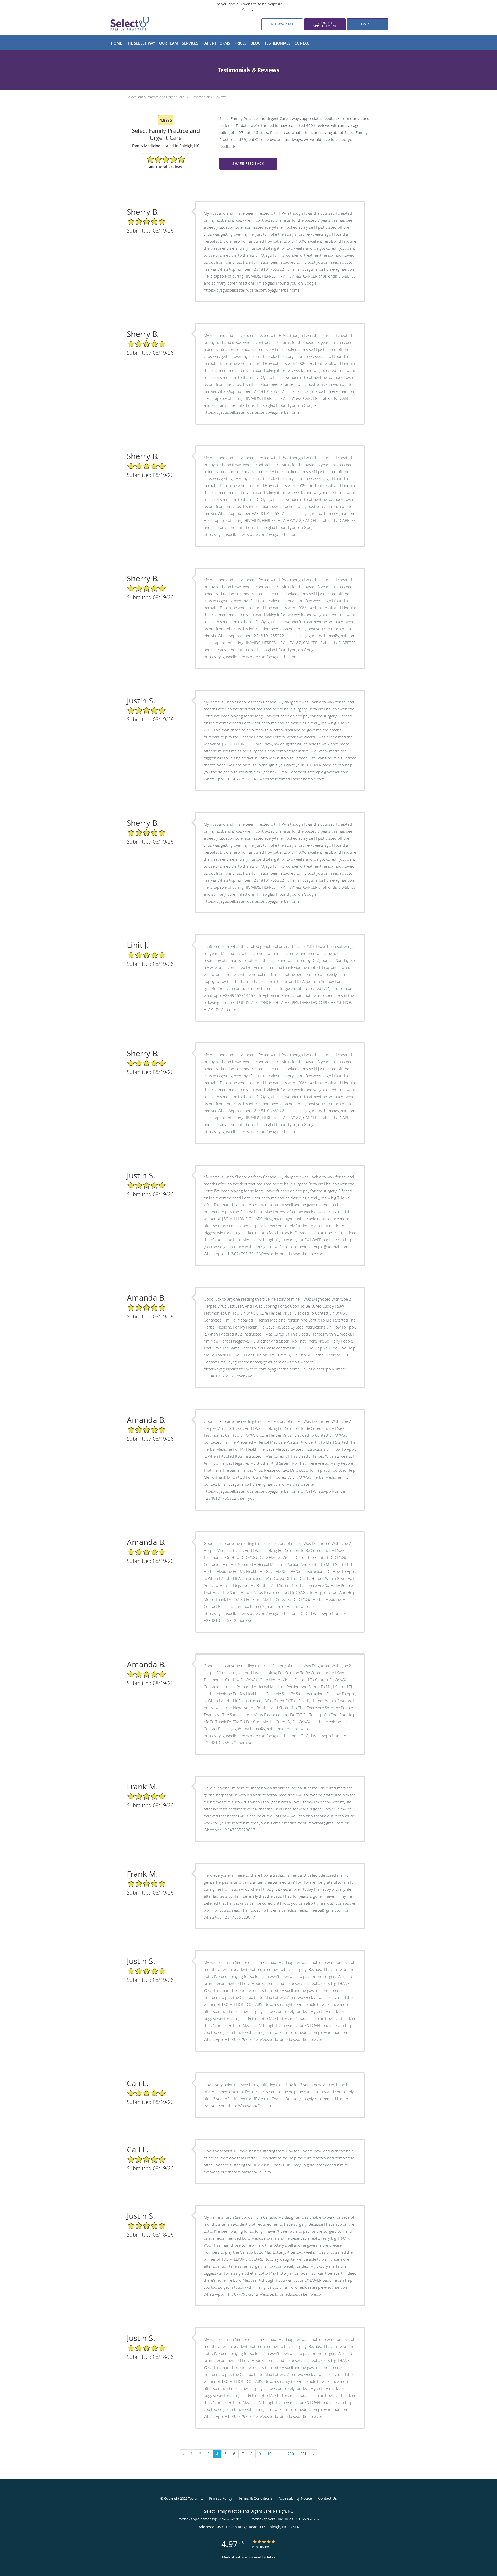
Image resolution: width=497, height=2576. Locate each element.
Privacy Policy (221, 2498)
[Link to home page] (121, 24)
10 (269, 2454)
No (253, 9)
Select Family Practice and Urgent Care (156, 97)
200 (291, 2454)
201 (303, 2454)
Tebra (271, 2557)
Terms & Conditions (255, 2498)
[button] (325, 24)
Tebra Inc (195, 2498)
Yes (245, 9)
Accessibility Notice (295, 2498)
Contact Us (327, 2498)
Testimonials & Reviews (209, 97)
